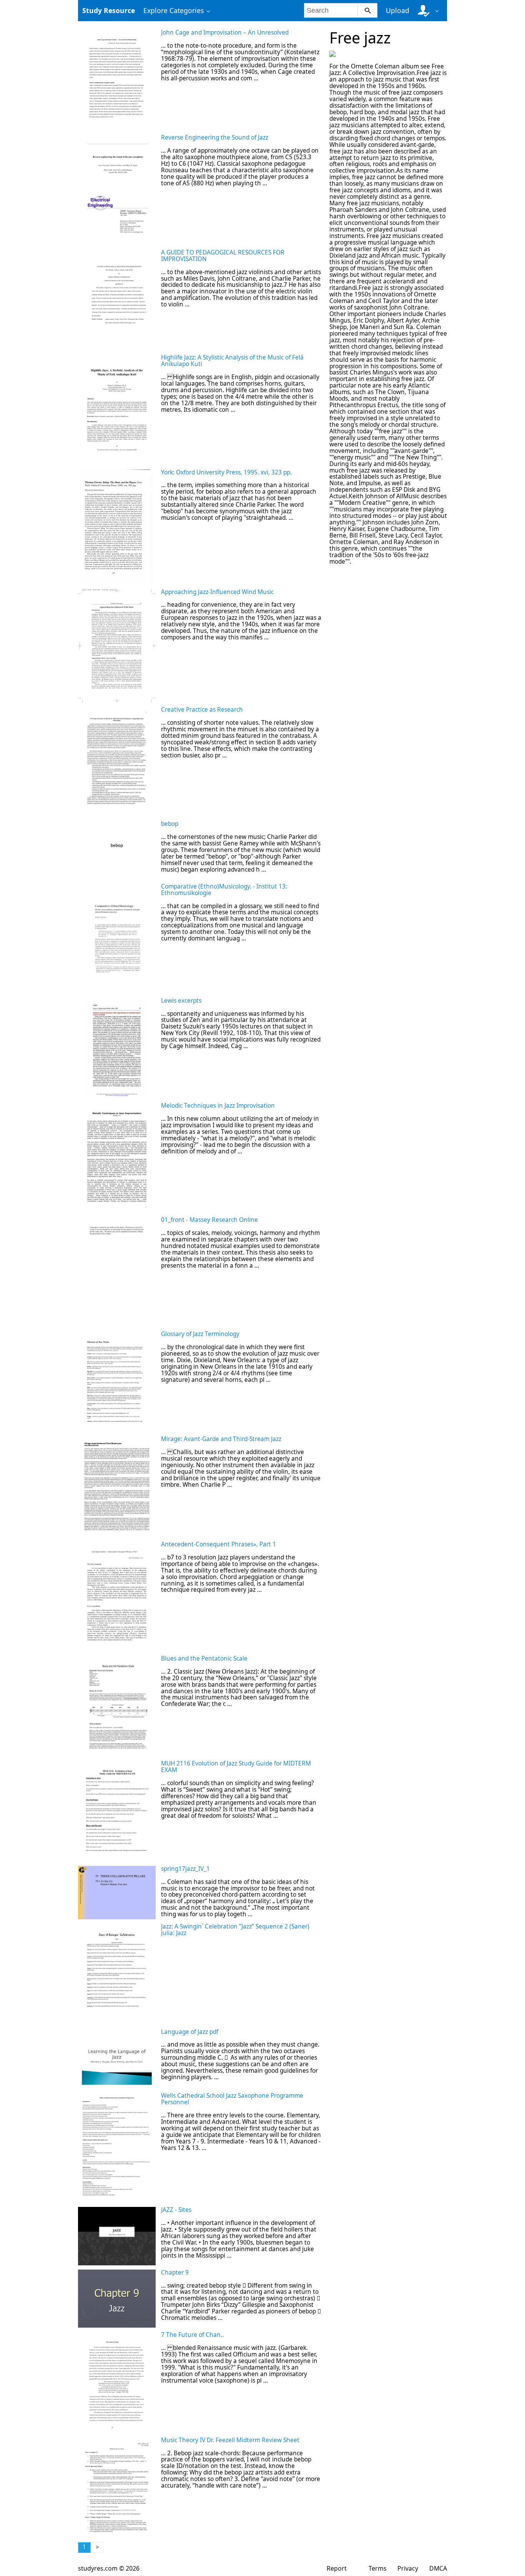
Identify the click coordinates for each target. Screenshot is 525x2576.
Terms (378, 2568)
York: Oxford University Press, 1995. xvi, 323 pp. (226, 472)
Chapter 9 (175, 2272)
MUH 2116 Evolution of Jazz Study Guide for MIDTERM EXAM (236, 1767)
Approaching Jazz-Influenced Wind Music (217, 592)
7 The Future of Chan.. (192, 2335)
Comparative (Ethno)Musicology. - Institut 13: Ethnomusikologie (224, 890)
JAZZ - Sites (176, 2210)
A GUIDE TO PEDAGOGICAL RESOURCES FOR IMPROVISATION (223, 256)
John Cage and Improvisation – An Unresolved (225, 32)
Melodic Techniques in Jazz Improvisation (218, 1106)
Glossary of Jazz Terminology (200, 1334)
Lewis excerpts (181, 1001)
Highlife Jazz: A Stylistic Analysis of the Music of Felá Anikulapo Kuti (232, 361)
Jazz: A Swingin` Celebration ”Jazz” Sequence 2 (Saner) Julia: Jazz (235, 1930)
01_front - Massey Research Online (209, 1220)
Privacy (408, 2568)
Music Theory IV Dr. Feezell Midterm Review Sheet (230, 2440)
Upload (398, 10)
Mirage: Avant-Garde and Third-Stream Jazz (221, 1439)
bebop (170, 824)
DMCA (438, 2568)
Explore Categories (174, 10)
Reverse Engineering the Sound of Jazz (215, 137)
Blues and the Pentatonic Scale (204, 1658)
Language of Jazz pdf (190, 2032)
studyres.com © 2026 (109, 2568)
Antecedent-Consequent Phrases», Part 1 (218, 1544)
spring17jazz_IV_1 (185, 1869)
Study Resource (109, 10)
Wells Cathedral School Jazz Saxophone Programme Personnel (232, 2099)
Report (337, 2568)
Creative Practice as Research (202, 710)
